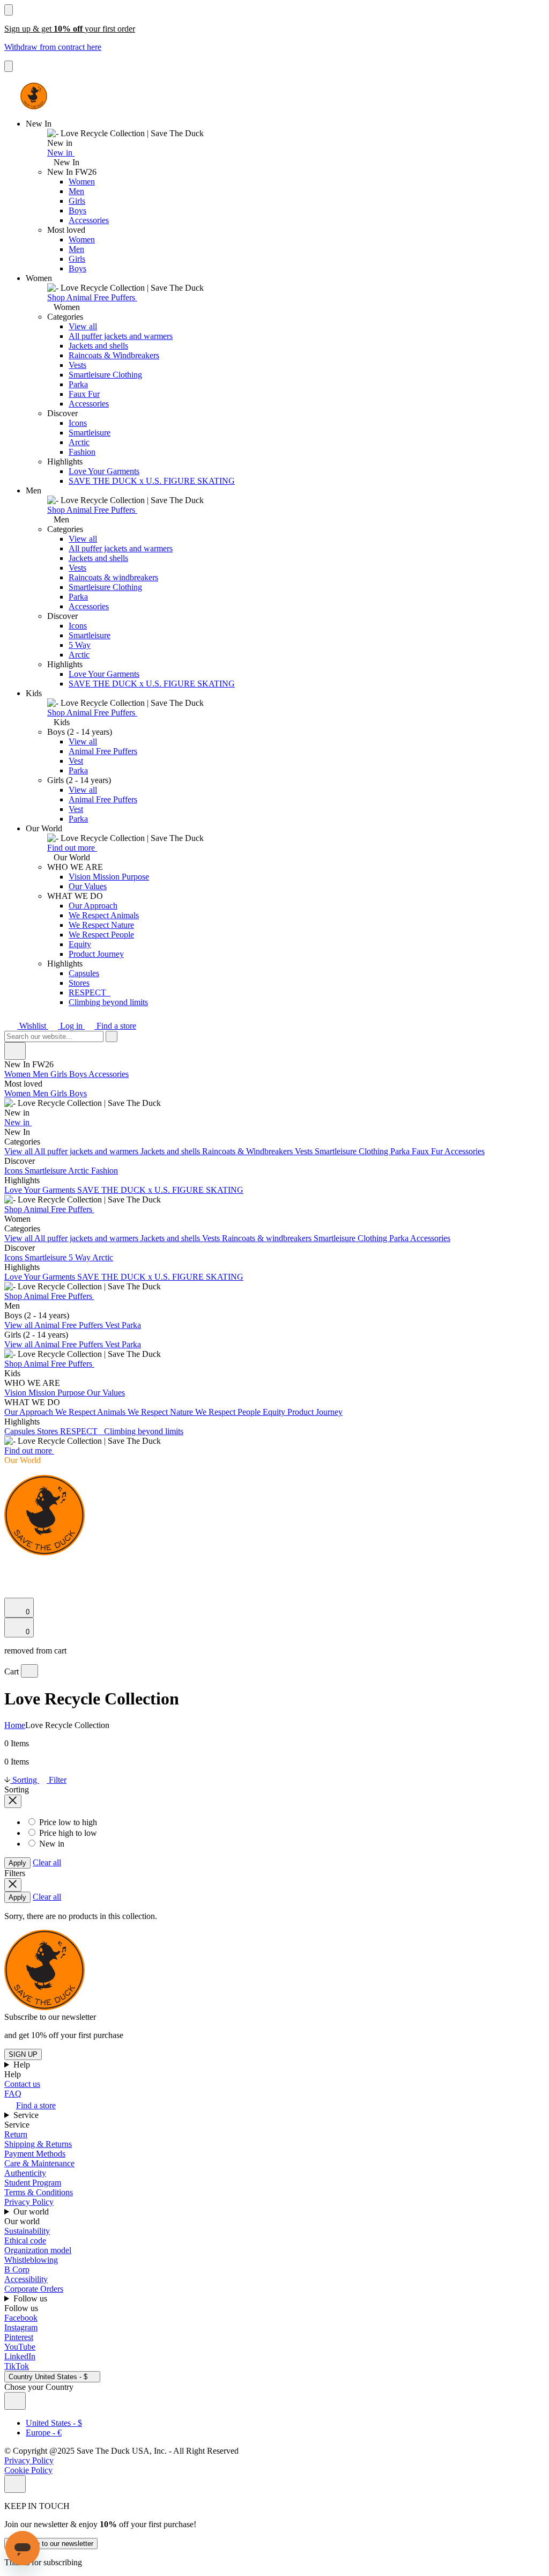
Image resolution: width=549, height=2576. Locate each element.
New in (61, 153)
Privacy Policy (29, 2202)
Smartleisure (90, 433)
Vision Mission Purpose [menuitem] (46, 1393)
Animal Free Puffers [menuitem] (70, 1325)
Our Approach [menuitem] (30, 1412)
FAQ (13, 2094)
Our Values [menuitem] (106, 1393)
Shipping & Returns (38, 2144)
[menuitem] (274, 1098)
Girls (77, 201)
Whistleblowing (31, 2260)
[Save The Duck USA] (34, 96)
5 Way (80, 645)
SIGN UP (23, 2054)
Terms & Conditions (39, 2192)
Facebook (21, 2318)
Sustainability (27, 2231)
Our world (32, 2212)
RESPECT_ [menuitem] (82, 1431)
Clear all (47, 1862)
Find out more (72, 848)
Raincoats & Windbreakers (114, 355)
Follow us (31, 2298)
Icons (78, 423)
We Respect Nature (101, 925)
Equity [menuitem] (275, 1412)
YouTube (20, 2347)
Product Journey (96, 954)
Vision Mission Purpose (109, 877)
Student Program (33, 2183)
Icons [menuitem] (14, 1171)
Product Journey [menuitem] (315, 1412)
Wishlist (33, 1026)
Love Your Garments (104, 471)
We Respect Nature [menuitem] (161, 1412)
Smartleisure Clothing (105, 375)
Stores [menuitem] (49, 1431)
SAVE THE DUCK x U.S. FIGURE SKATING (152, 481)
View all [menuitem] (19, 1151)
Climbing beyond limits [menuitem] (144, 1431)
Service (27, 2115)
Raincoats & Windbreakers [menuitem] (248, 1151)
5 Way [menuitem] (80, 1257)
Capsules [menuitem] (21, 1431)
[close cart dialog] (29, 1671)
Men (76, 191)
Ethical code (25, 2241)
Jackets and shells (98, 346)
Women (82, 182)
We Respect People (101, 935)
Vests (77, 365)
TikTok (17, 2366)
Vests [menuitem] (305, 1151)
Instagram (21, 2327)
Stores (79, 983)
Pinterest (19, 2337)
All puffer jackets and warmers (121, 336)
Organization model (38, 2250)
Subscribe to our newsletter (51, 2544)
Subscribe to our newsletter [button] (50, 2017)
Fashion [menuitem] (105, 1171)
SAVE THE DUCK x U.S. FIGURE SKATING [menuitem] (160, 1190)
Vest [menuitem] (113, 1325)
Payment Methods (35, 2154)
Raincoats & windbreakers (113, 577)
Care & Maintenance (39, 2163)
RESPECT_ (90, 992)
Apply (17, 1863)
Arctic (79, 442)
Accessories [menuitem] (109, 1074)
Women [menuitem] (18, 1074)
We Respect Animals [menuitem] (91, 1412)
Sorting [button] (25, 1780)
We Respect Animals (104, 915)
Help (23, 2065)
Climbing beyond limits (108, 1002)
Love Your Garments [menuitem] (41, 1190)
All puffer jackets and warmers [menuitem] (87, 1151)
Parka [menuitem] (401, 1151)
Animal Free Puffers (103, 751)
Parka (78, 384)
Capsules (84, 973)
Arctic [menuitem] (80, 1171)
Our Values (88, 886)
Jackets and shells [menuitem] (171, 1151)
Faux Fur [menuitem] (428, 1151)
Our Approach (93, 906)
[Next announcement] (9, 66)
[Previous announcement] (9, 10)
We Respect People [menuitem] (229, 1412)
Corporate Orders (34, 2289)
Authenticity (25, 2173)
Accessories (89, 220)
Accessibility (26, 2279)
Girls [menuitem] (60, 1074)
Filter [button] (57, 1780)
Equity (80, 944)
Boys (77, 211)
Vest (76, 761)
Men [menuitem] (42, 1074)
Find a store (115, 1026)
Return (16, 2134)
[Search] (10, 1566)
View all (83, 326)
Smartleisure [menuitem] (46, 1171)
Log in (71, 1026)
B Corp (17, 2269)
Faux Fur (84, 394)
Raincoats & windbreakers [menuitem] (268, 1238)
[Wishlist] (11, 1593)
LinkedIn (20, 2356)
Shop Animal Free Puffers (92, 297)
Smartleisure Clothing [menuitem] (353, 1151)
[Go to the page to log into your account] (9, 1578)
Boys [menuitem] (79, 1074)
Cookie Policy (28, 2470)
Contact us (22, 2084)
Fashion (82, 452)
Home (15, 1725)
